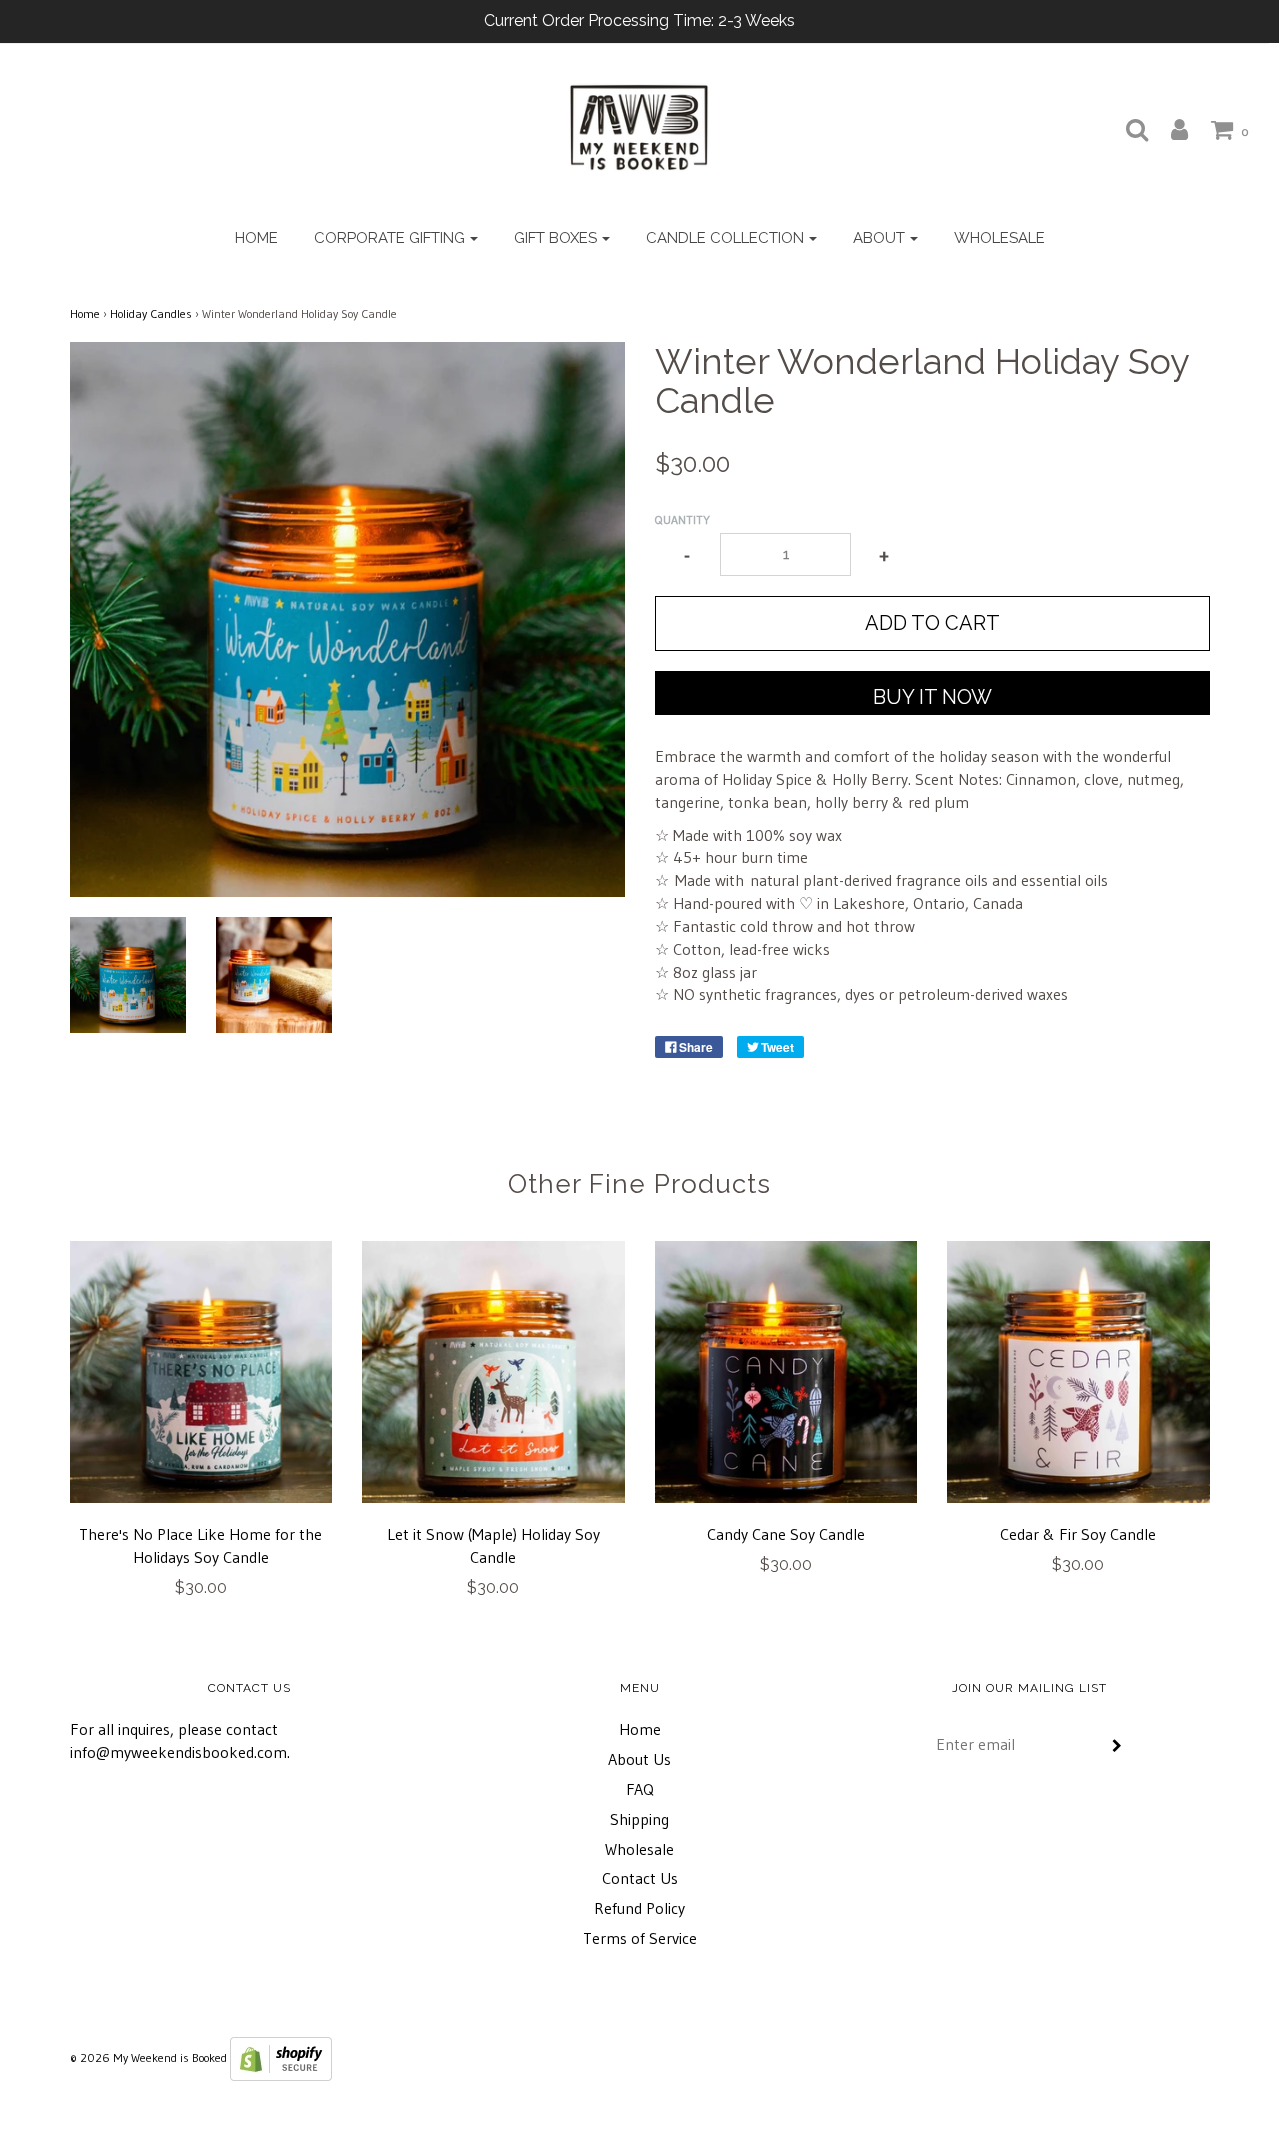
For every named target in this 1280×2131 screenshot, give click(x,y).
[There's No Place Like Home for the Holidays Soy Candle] (201, 1372)
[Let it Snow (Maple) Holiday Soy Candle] (493, 1372)
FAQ (640, 1789)
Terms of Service (640, 1938)
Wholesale (999, 238)
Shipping (639, 1819)
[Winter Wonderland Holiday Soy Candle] (128, 975)
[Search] (1127, 129)
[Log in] (1169, 129)
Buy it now (932, 697)
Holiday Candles (151, 313)
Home (256, 238)
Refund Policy (639, 1908)
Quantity (682, 519)
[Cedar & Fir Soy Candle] (1078, 1372)
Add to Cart (932, 623)
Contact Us (640, 1878)
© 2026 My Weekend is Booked (148, 2057)
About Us (639, 1759)
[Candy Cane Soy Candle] (786, 1372)
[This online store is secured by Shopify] (281, 2057)
